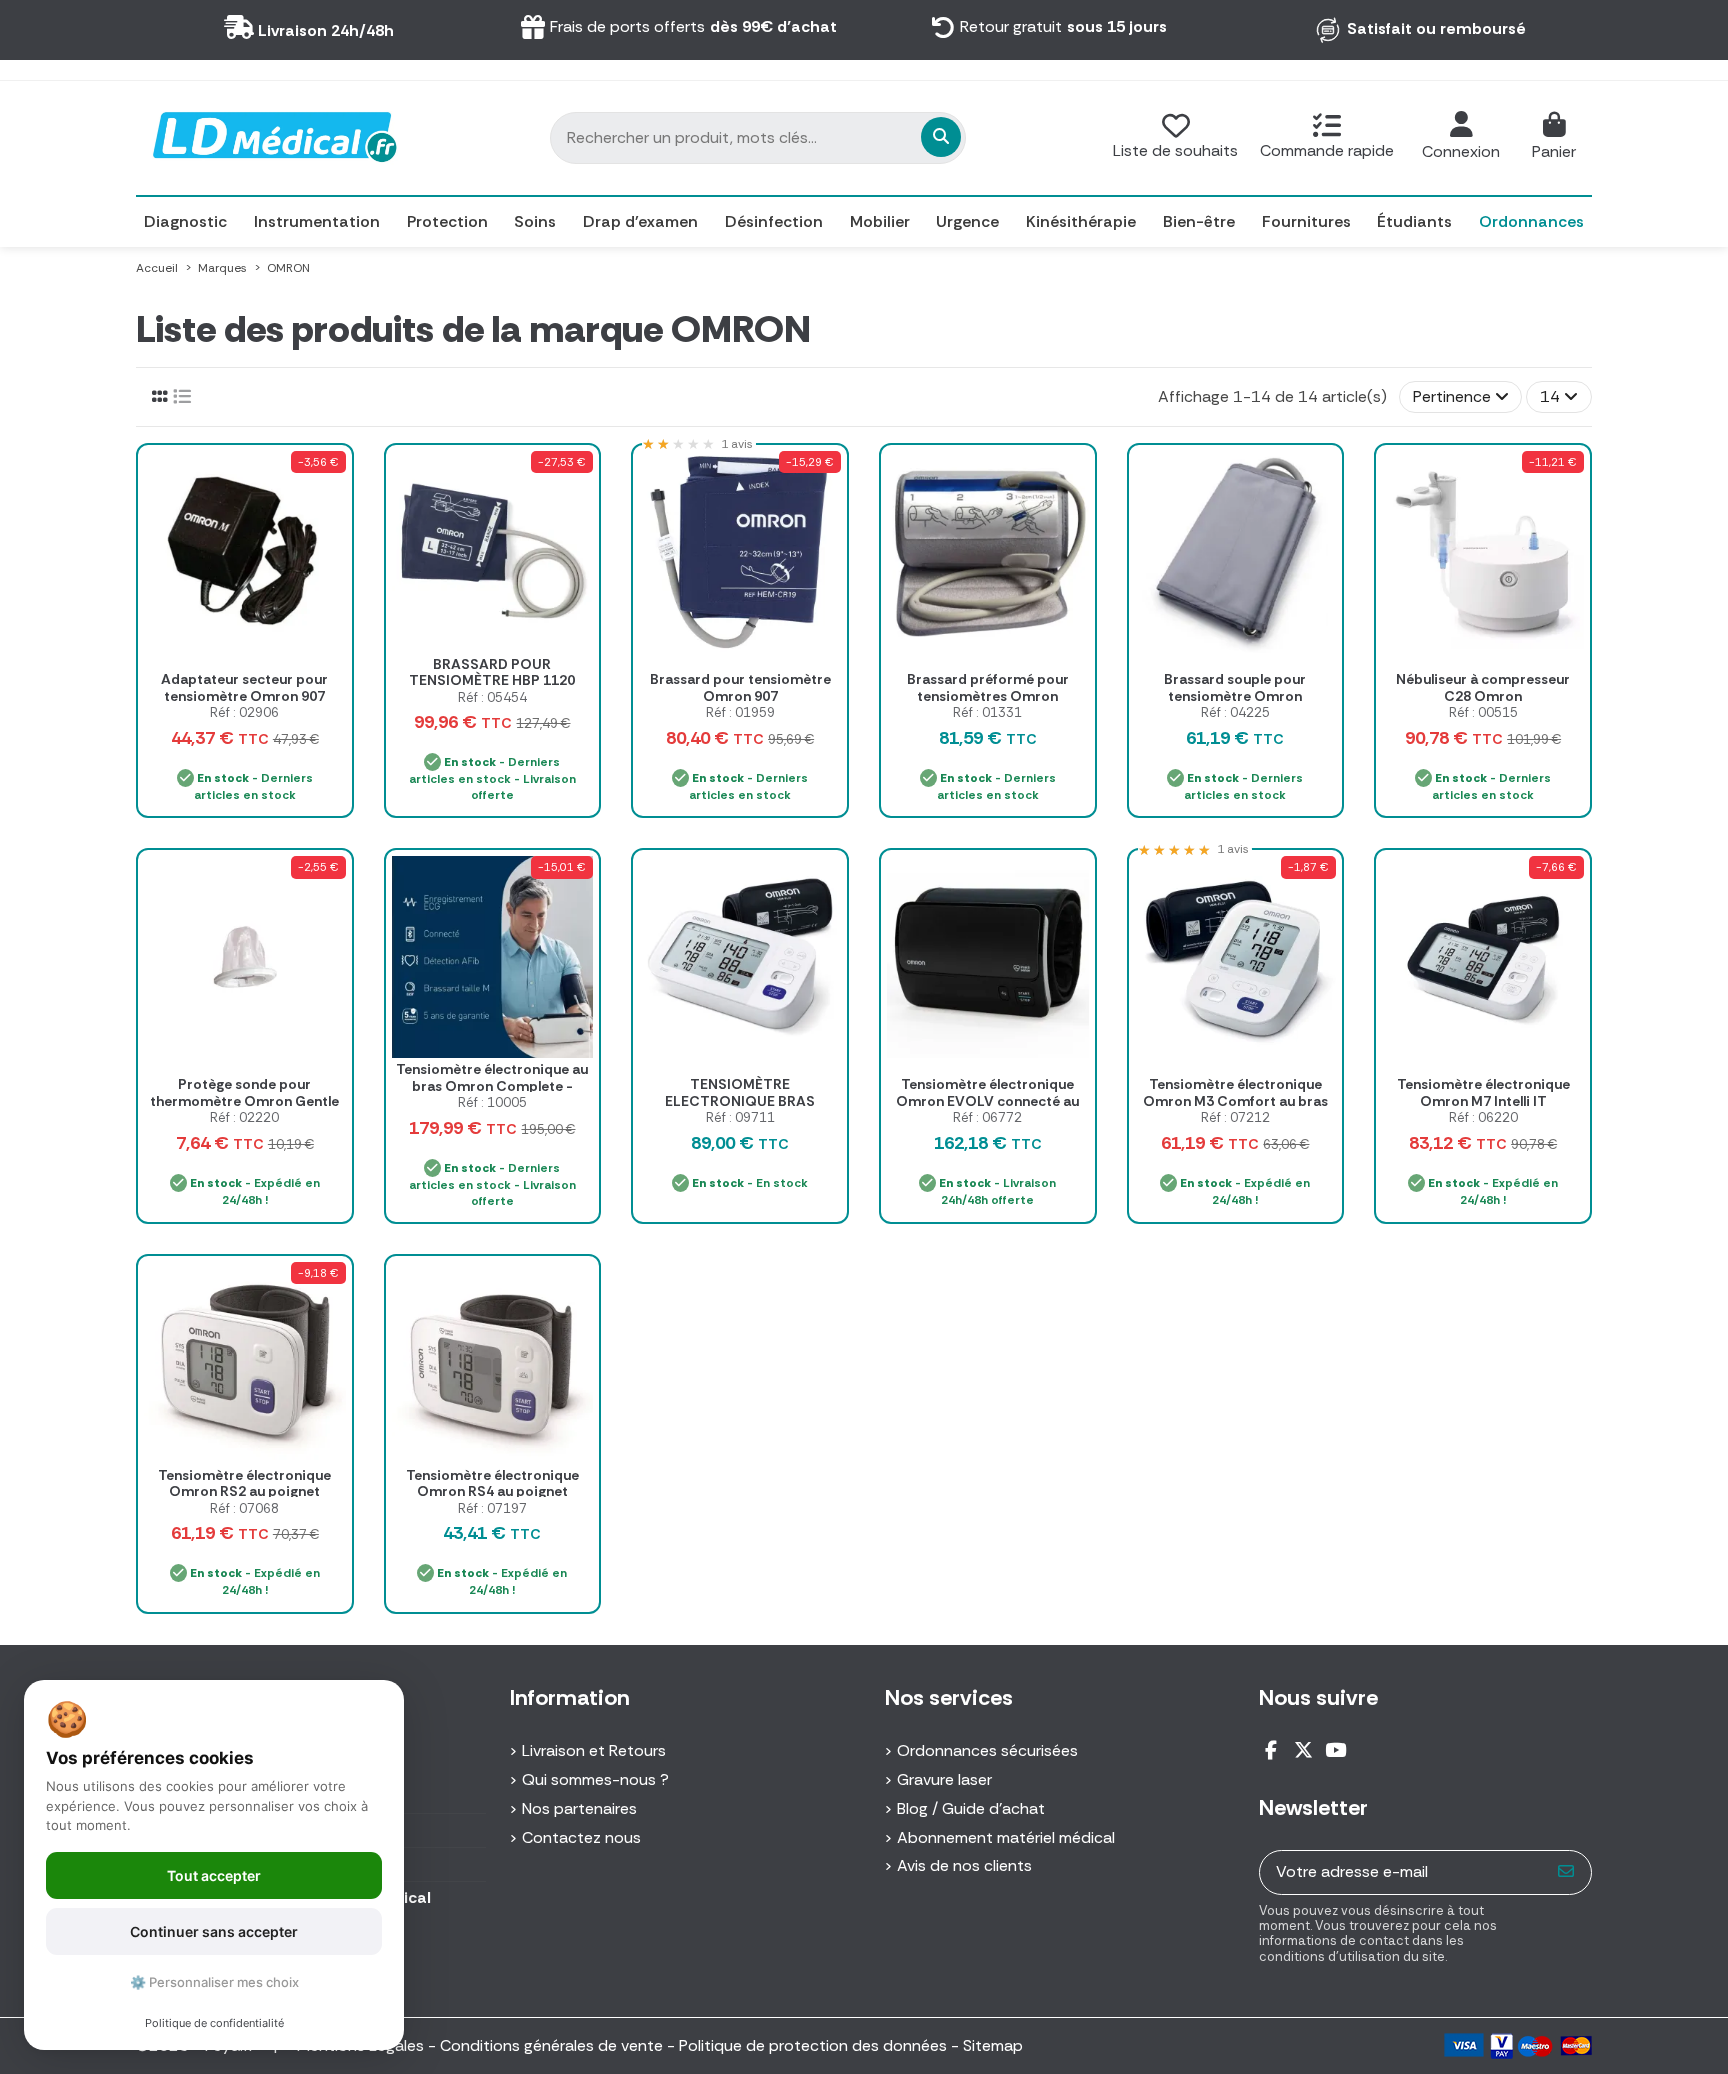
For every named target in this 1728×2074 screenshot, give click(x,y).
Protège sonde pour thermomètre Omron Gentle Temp (244, 1101)
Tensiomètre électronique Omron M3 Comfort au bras (1235, 1092)
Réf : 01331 (987, 712)
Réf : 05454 (492, 697)
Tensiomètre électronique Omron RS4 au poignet (492, 1483)
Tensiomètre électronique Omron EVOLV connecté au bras (987, 1101)
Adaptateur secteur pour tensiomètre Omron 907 (244, 687)
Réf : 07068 (244, 1508)
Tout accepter (214, 1875)
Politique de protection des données (813, 2045)
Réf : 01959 (740, 712)
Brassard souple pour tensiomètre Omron (1235, 687)
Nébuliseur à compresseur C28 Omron (1483, 687)
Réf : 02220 (244, 1117)
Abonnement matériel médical (1006, 1837)
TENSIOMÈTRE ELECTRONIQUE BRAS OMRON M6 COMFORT (740, 1101)
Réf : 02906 (244, 712)
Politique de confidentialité (214, 2023)
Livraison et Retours (594, 1750)
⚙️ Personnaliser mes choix (214, 1982)
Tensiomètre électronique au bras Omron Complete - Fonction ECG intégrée (492, 1086)
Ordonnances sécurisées (987, 1750)
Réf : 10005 (492, 1102)
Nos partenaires (579, 1808)
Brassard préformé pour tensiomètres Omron (988, 687)
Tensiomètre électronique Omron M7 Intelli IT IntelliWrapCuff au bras (1483, 1101)
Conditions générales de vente (551, 2045)
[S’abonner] (1566, 1872)
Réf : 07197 (492, 1508)
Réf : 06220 (1483, 1117)
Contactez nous (581, 1837)
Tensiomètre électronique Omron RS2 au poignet (244, 1483)
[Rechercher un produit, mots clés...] (941, 137)
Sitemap (993, 2045)
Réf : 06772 (987, 1117)
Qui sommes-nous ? (595, 1779)
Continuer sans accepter (214, 1931)
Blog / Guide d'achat (971, 1808)
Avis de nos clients (964, 1865)
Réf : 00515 (1483, 712)
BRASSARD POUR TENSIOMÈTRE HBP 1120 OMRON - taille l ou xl (492, 681)
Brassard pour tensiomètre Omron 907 (740, 687)
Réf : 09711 (740, 1117)
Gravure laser (944, 1779)
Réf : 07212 (1235, 1117)
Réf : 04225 (1235, 712)
